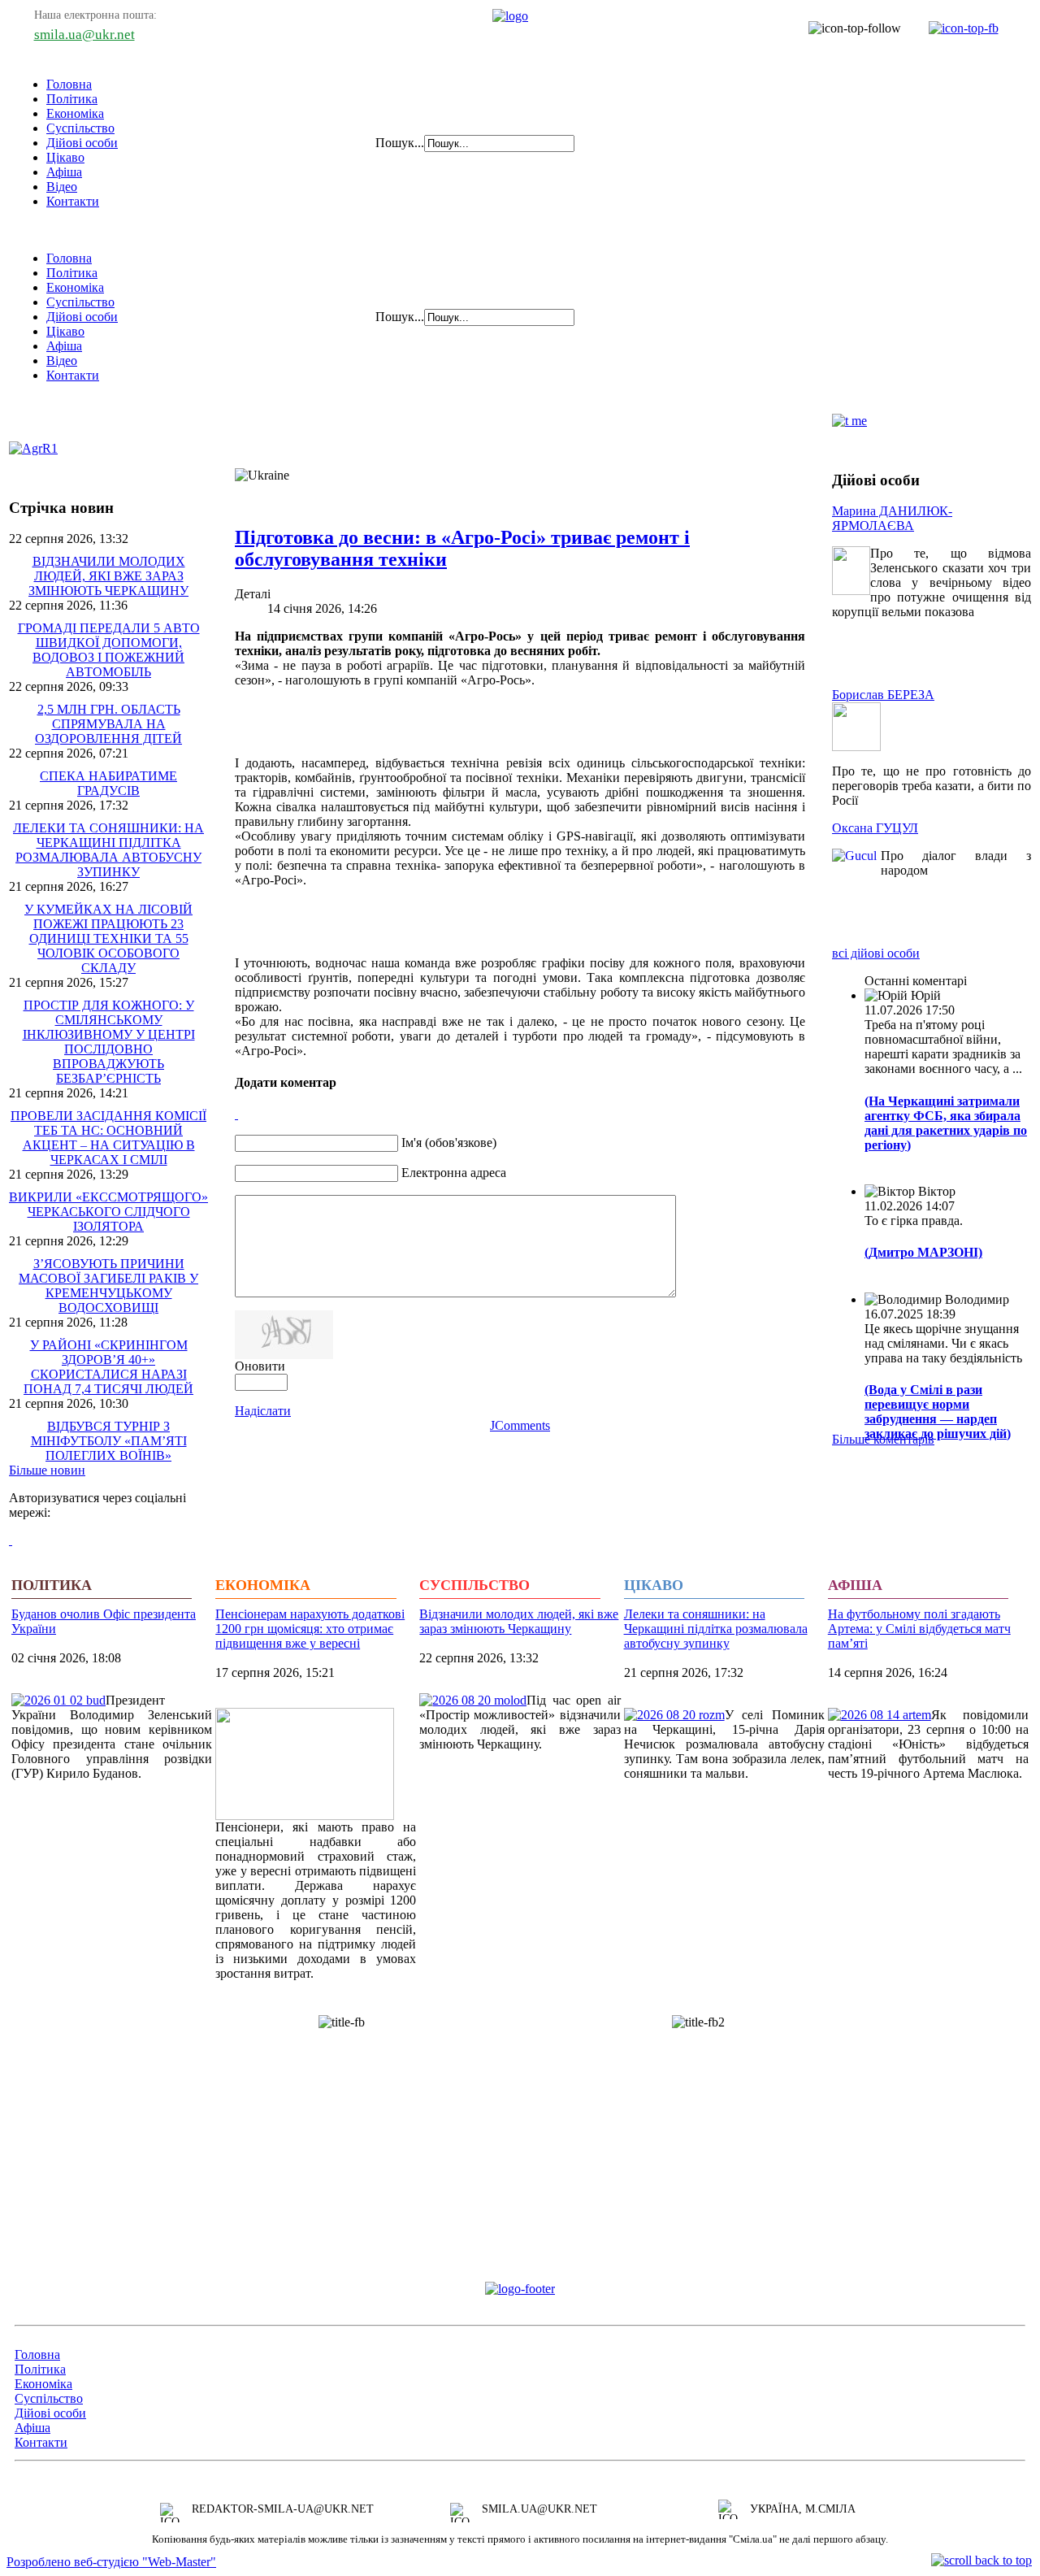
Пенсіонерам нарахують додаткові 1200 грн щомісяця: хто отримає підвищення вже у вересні (310, 1629)
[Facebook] (11, 1540)
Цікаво (65, 157)
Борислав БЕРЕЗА (883, 695)
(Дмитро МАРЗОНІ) (923, 1252)
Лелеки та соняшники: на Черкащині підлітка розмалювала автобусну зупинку (108, 850)
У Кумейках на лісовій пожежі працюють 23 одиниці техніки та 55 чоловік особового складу (108, 938)
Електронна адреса (454, 1173)
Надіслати (263, 1411)
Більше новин (47, 1470)
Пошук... (400, 143)
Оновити (260, 1366)
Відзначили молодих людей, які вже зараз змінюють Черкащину (108, 576)
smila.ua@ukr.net (84, 35)
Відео (62, 187)
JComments (520, 1425)
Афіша (64, 172)
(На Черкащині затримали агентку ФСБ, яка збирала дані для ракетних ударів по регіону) (946, 1123)
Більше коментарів (883, 1439)
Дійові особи (82, 143)
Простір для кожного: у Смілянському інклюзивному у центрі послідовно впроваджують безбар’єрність (109, 1042)
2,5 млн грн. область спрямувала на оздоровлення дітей (108, 724)
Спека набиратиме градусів (108, 783)
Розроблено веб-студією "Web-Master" (111, 2562)
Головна (69, 84)
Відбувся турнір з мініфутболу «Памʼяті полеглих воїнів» (109, 1441)
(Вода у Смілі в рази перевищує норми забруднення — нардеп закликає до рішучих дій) (938, 1412)
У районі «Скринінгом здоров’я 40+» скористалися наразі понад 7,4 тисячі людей (108, 1367)
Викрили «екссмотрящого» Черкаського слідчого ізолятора (108, 1212)
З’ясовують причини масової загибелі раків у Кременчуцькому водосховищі (108, 1286)
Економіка (75, 113)
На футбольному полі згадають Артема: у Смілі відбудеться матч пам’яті (919, 1629)
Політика (72, 99)
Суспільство (80, 128)
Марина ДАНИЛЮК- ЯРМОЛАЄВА (892, 518)
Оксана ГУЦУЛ (875, 828)
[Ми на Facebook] (955, 28)
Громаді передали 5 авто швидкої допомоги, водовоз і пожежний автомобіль (109, 650)
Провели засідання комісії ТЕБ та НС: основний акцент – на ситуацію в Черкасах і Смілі (108, 1138)
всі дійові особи (876, 953)
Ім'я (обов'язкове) (449, 1142)
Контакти (73, 201)
